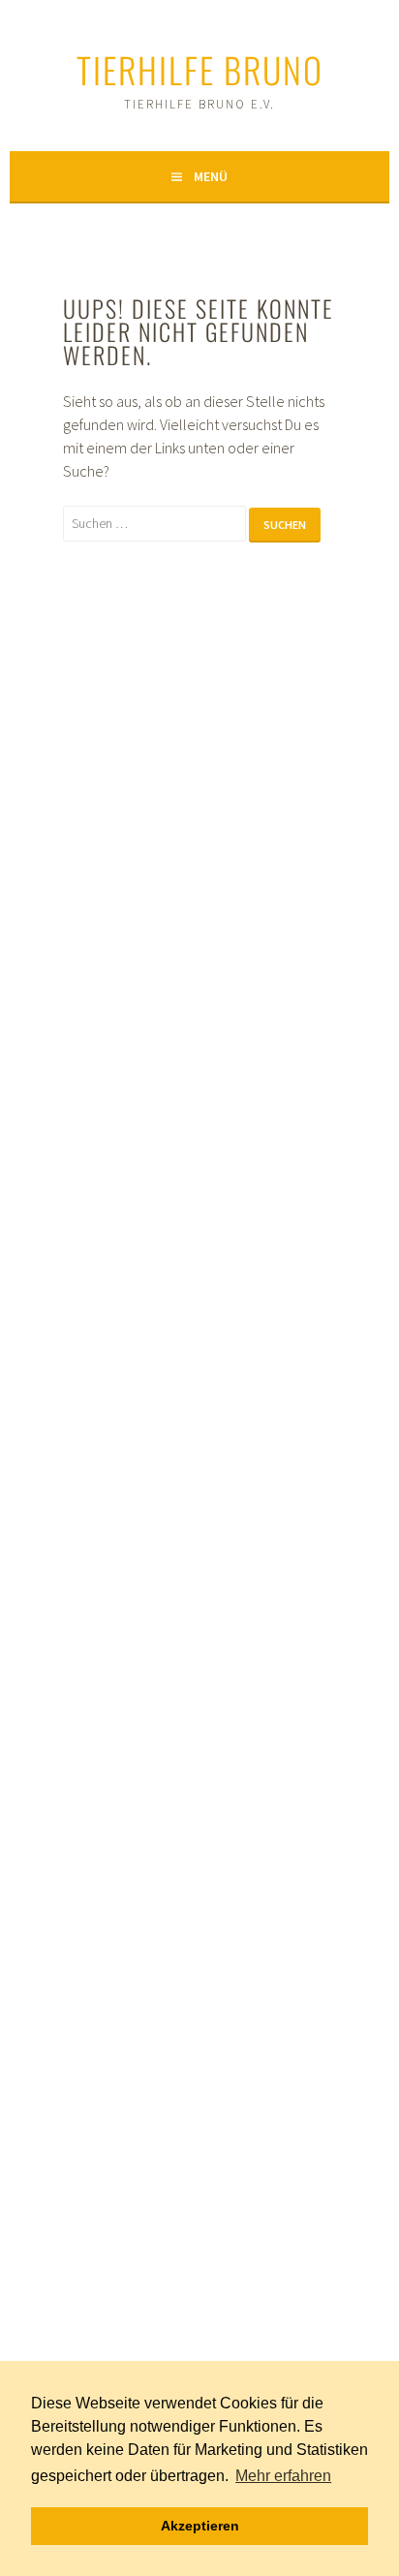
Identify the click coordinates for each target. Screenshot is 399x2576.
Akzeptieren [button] (200, 2526)
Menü (211, 176)
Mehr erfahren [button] (283, 2476)
